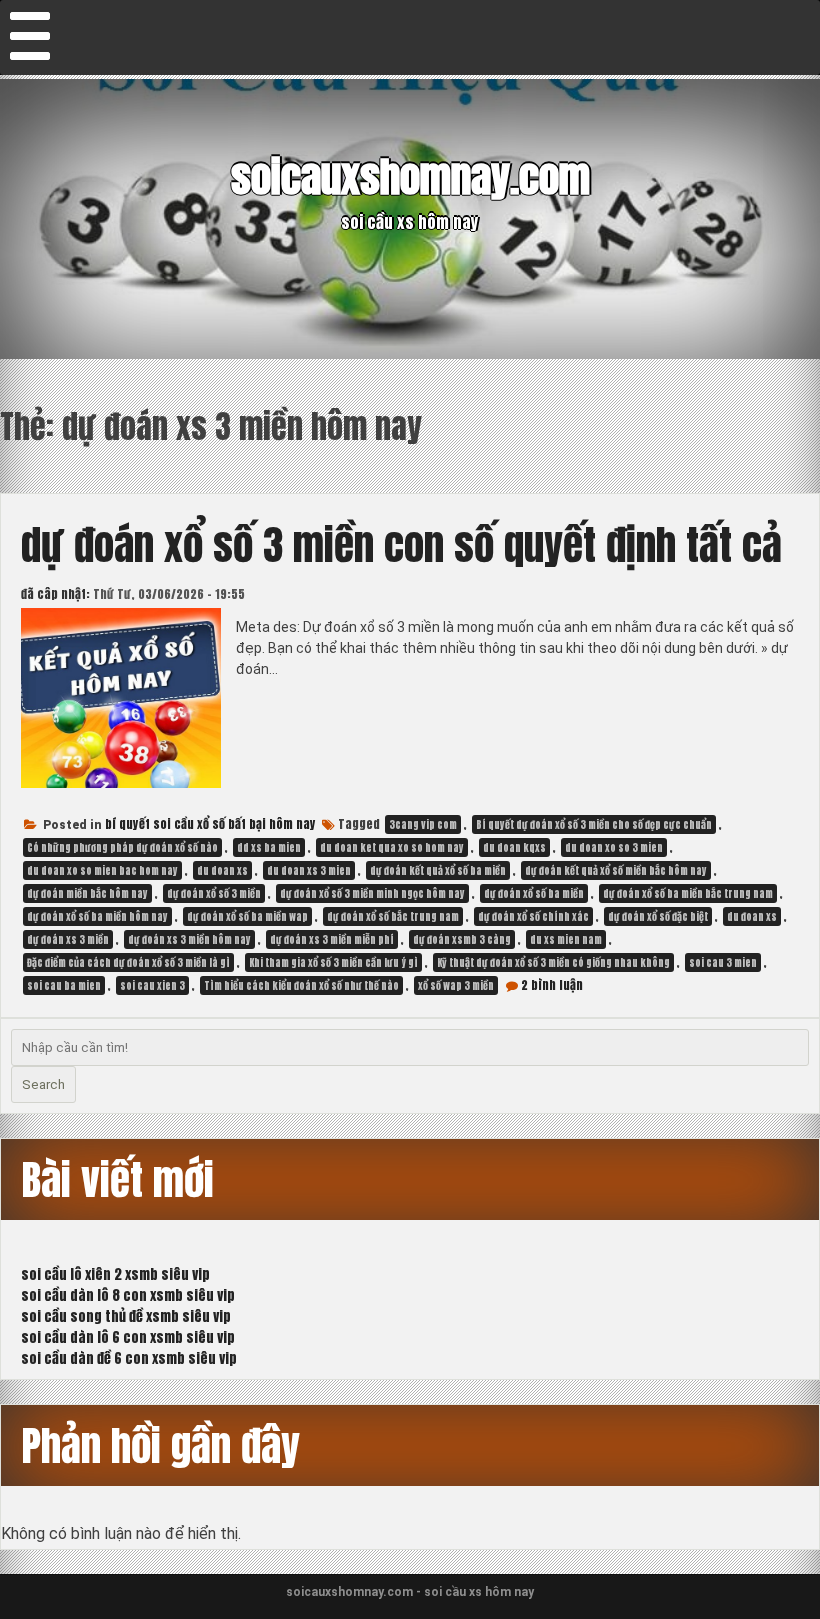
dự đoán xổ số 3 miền (214, 893)
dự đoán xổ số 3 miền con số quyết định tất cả (401, 544)
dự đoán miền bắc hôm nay (87, 893)
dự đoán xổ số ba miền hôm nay (97, 916)
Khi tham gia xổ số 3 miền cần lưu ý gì (333, 962)
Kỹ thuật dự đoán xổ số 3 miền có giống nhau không (553, 962)
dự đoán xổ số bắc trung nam (393, 916)
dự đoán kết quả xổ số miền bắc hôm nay (616, 870)
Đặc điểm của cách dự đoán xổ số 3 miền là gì (128, 962)
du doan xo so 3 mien (614, 847)
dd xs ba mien (269, 847)
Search (43, 1084)
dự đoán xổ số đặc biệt (658, 916)
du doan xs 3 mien (309, 870)
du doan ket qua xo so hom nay (392, 847)
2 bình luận (552, 985)
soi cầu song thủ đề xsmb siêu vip (126, 1316)
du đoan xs (752, 916)
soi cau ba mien (64, 985)
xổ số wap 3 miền (456, 985)
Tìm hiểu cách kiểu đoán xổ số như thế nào (301, 985)
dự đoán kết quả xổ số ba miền (438, 870)
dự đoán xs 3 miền (68, 939)
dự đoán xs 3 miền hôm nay (189, 939)
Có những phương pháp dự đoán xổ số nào (122, 847)
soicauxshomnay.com (410, 176)
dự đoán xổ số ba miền (534, 893)
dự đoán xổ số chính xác (533, 916)
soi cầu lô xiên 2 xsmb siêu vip (115, 1274)
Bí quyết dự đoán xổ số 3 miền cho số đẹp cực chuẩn (594, 824)
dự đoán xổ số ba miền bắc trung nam (688, 893)
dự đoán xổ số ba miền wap (247, 916)
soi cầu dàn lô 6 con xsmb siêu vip (128, 1337)
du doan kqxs (514, 847)
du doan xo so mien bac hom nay (102, 870)
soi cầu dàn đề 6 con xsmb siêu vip (129, 1358)
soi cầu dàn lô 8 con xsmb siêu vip (128, 1295)
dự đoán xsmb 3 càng (462, 939)
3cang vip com (423, 824)
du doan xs (222, 870)
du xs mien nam (566, 939)
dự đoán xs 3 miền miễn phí (332, 939)
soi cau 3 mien (723, 962)
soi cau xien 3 (152, 985)
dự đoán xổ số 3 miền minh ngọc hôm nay (372, 893)
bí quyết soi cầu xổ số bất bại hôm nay (210, 824)
